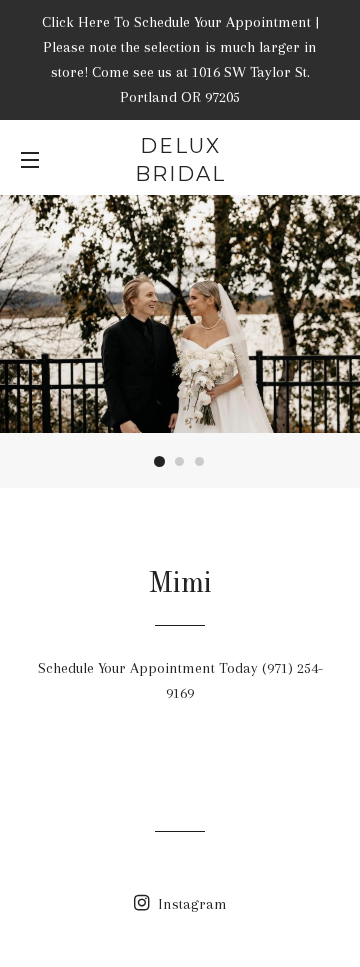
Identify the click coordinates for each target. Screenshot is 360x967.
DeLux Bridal (180, 160)
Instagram (190, 904)
